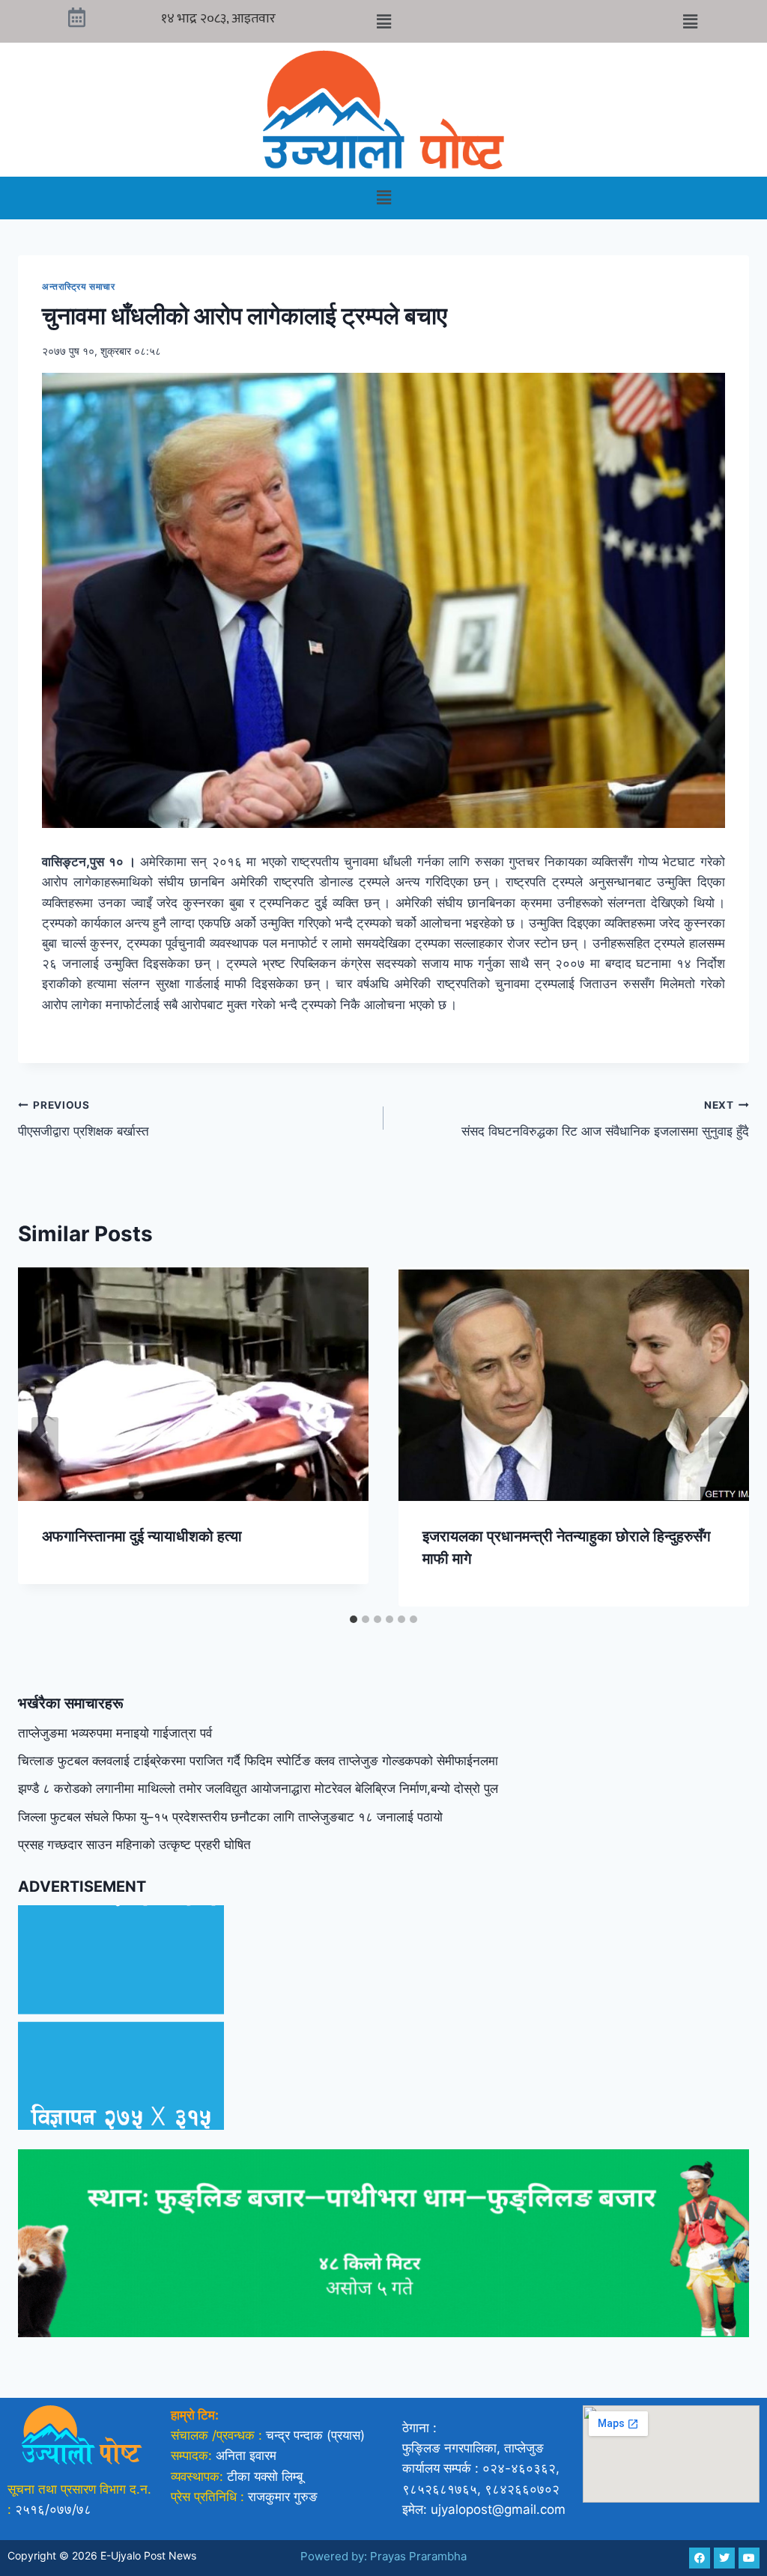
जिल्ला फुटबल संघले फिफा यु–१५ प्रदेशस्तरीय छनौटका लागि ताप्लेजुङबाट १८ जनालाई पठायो (230, 1817)
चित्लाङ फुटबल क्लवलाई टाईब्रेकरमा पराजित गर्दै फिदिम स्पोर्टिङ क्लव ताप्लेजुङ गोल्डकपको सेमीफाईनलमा (258, 1761)
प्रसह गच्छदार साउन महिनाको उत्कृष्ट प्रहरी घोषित (134, 1845)
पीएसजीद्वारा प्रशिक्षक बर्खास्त (84, 1119)
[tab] (354, 1619)
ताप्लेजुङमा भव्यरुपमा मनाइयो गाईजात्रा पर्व (115, 1733)
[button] (384, 21)
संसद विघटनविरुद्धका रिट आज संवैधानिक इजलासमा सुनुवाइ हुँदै (605, 1119)
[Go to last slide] (45, 1437)
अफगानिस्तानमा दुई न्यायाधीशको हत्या (142, 1536)
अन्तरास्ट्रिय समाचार (79, 286)
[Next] (722, 1437)
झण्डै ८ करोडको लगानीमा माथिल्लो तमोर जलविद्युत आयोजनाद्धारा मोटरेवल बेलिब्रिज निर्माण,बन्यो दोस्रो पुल (258, 1788)
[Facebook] (700, 2558)
